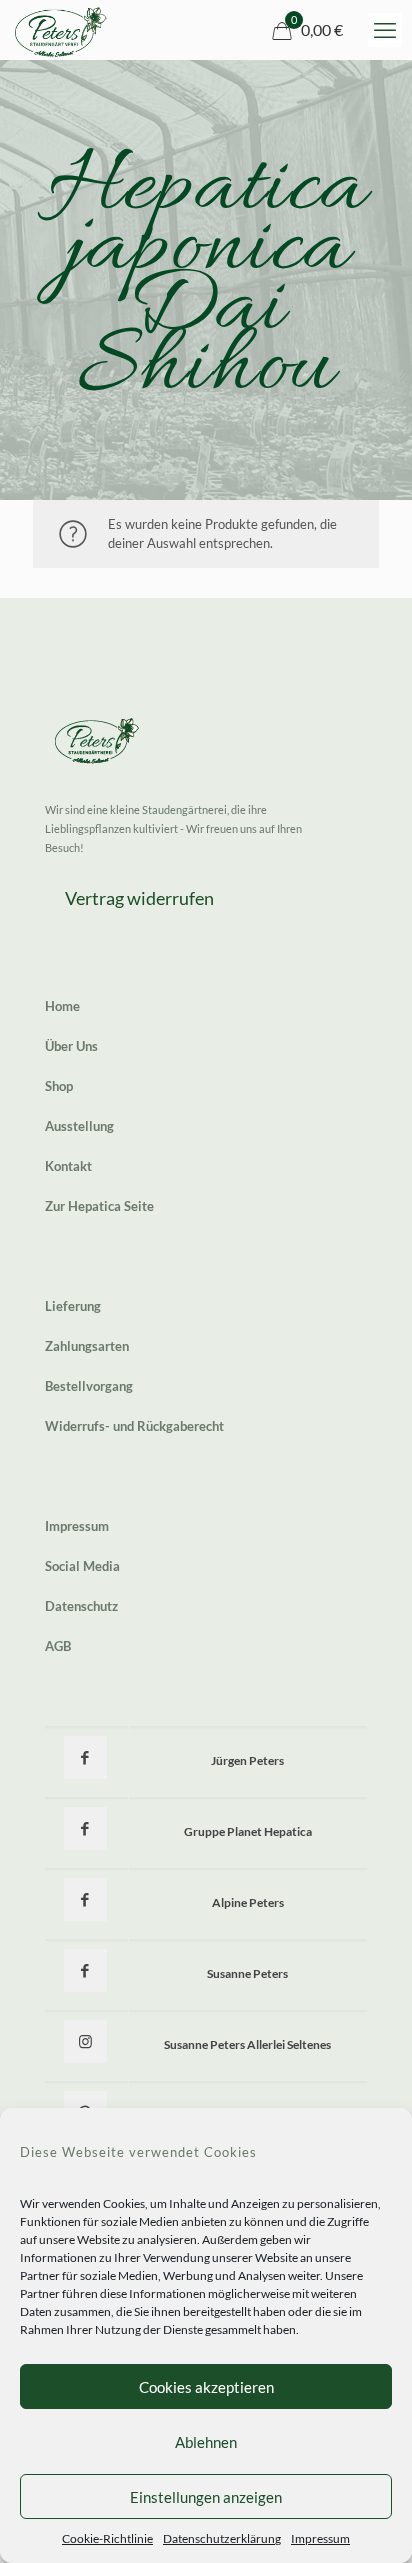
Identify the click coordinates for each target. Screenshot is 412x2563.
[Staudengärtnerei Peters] (61, 30)
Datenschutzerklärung (222, 2538)
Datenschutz (81, 1606)
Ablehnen (206, 2442)
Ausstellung (79, 1126)
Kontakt (68, 1166)
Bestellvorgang (89, 1386)
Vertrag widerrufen (139, 898)
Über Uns (71, 1046)
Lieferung (73, 1306)
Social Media (82, 1566)
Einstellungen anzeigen (206, 2497)
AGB (58, 1646)
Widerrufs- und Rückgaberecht (134, 1426)
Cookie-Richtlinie (107, 2538)
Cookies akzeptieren (206, 2387)
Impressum (320, 2538)
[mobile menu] (385, 30)
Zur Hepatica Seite (99, 1206)
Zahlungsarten (87, 1346)
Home (62, 1006)
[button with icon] (85, 1757)
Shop (59, 1086)
